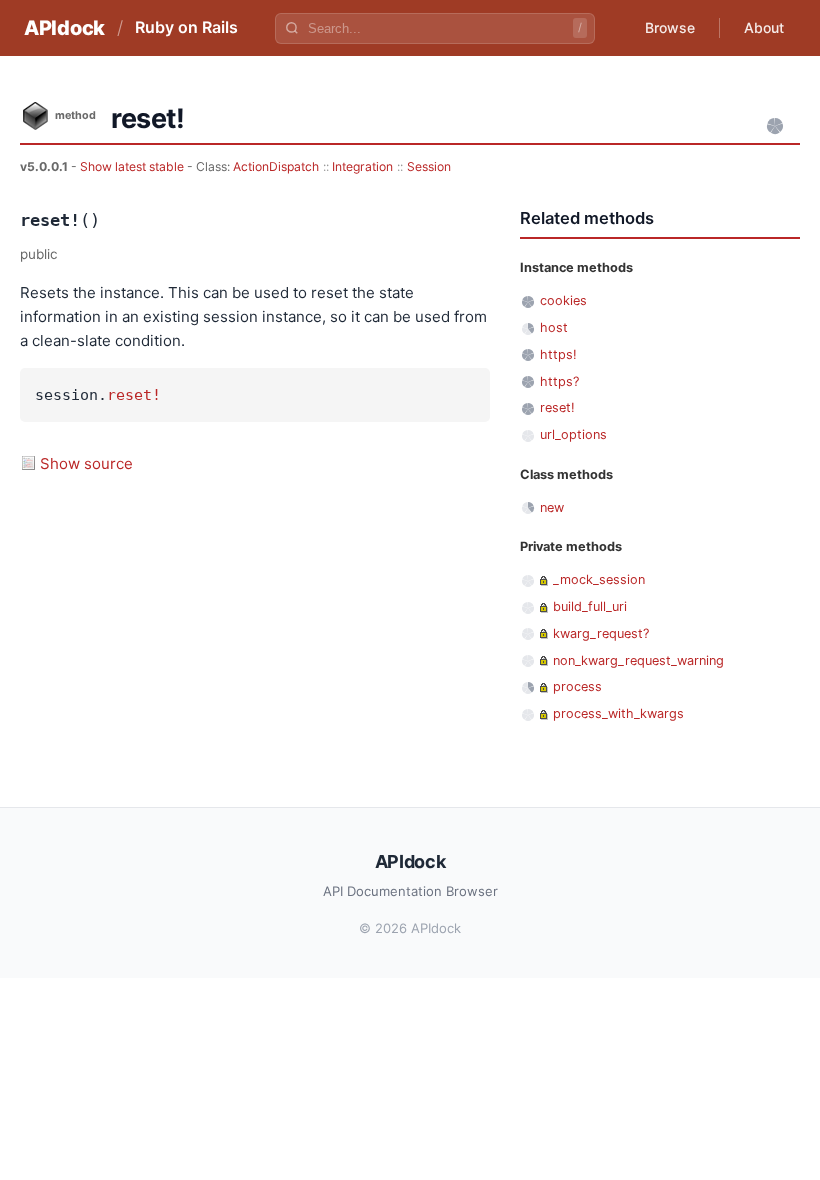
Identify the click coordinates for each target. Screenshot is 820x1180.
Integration (362, 166)
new (552, 507)
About (764, 27)
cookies (563, 300)
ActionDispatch (276, 166)
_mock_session (599, 579)
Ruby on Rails (186, 27)
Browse (670, 27)
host (554, 327)
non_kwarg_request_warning (638, 660)
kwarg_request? (601, 633)
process (577, 686)
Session (429, 166)
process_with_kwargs (618, 713)
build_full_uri (590, 606)
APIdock (64, 28)
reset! (134, 395)
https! (558, 354)
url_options (573, 434)
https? (559, 381)
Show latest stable (133, 166)
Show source (86, 463)
